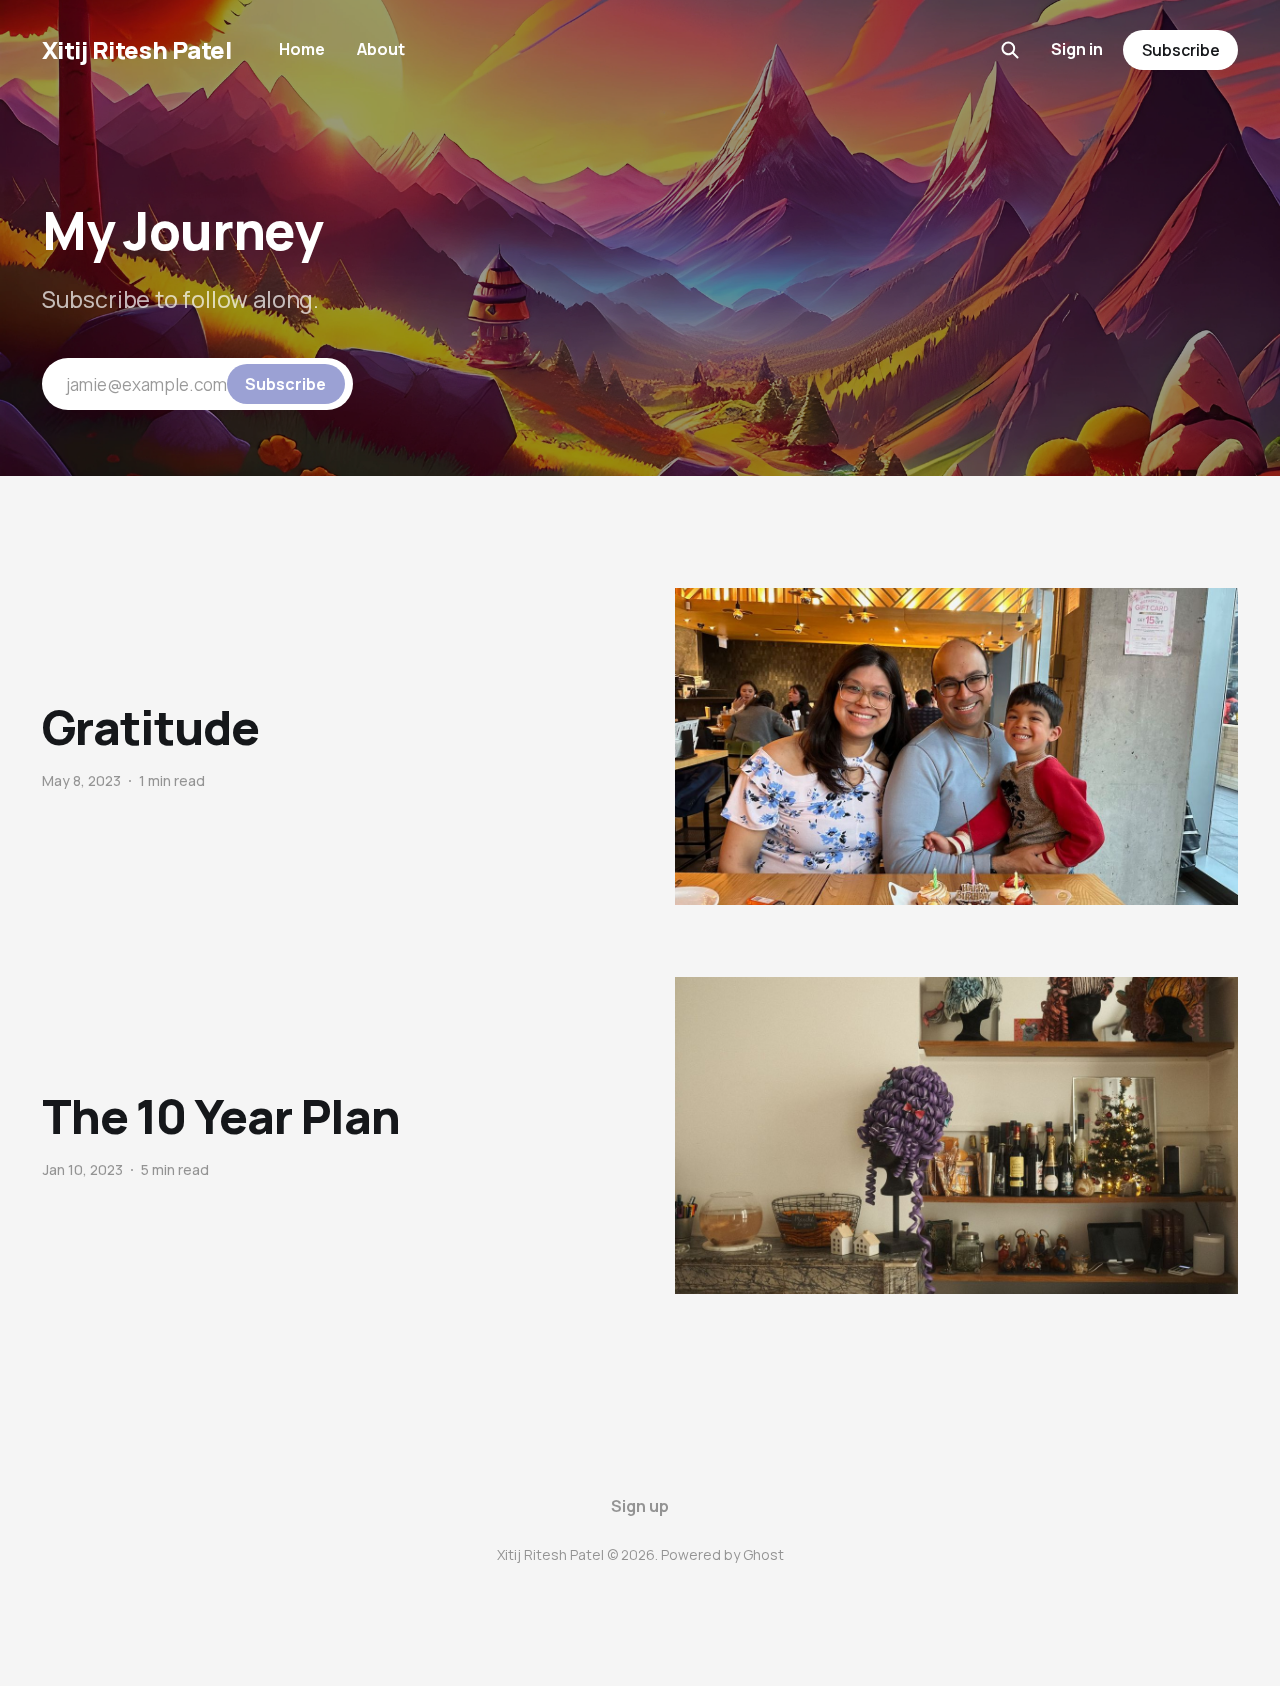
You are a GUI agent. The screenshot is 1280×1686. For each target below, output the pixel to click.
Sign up (640, 1506)
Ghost (763, 1554)
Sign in (1077, 49)
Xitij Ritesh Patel (136, 50)
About (381, 49)
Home (302, 49)
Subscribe (1181, 50)
